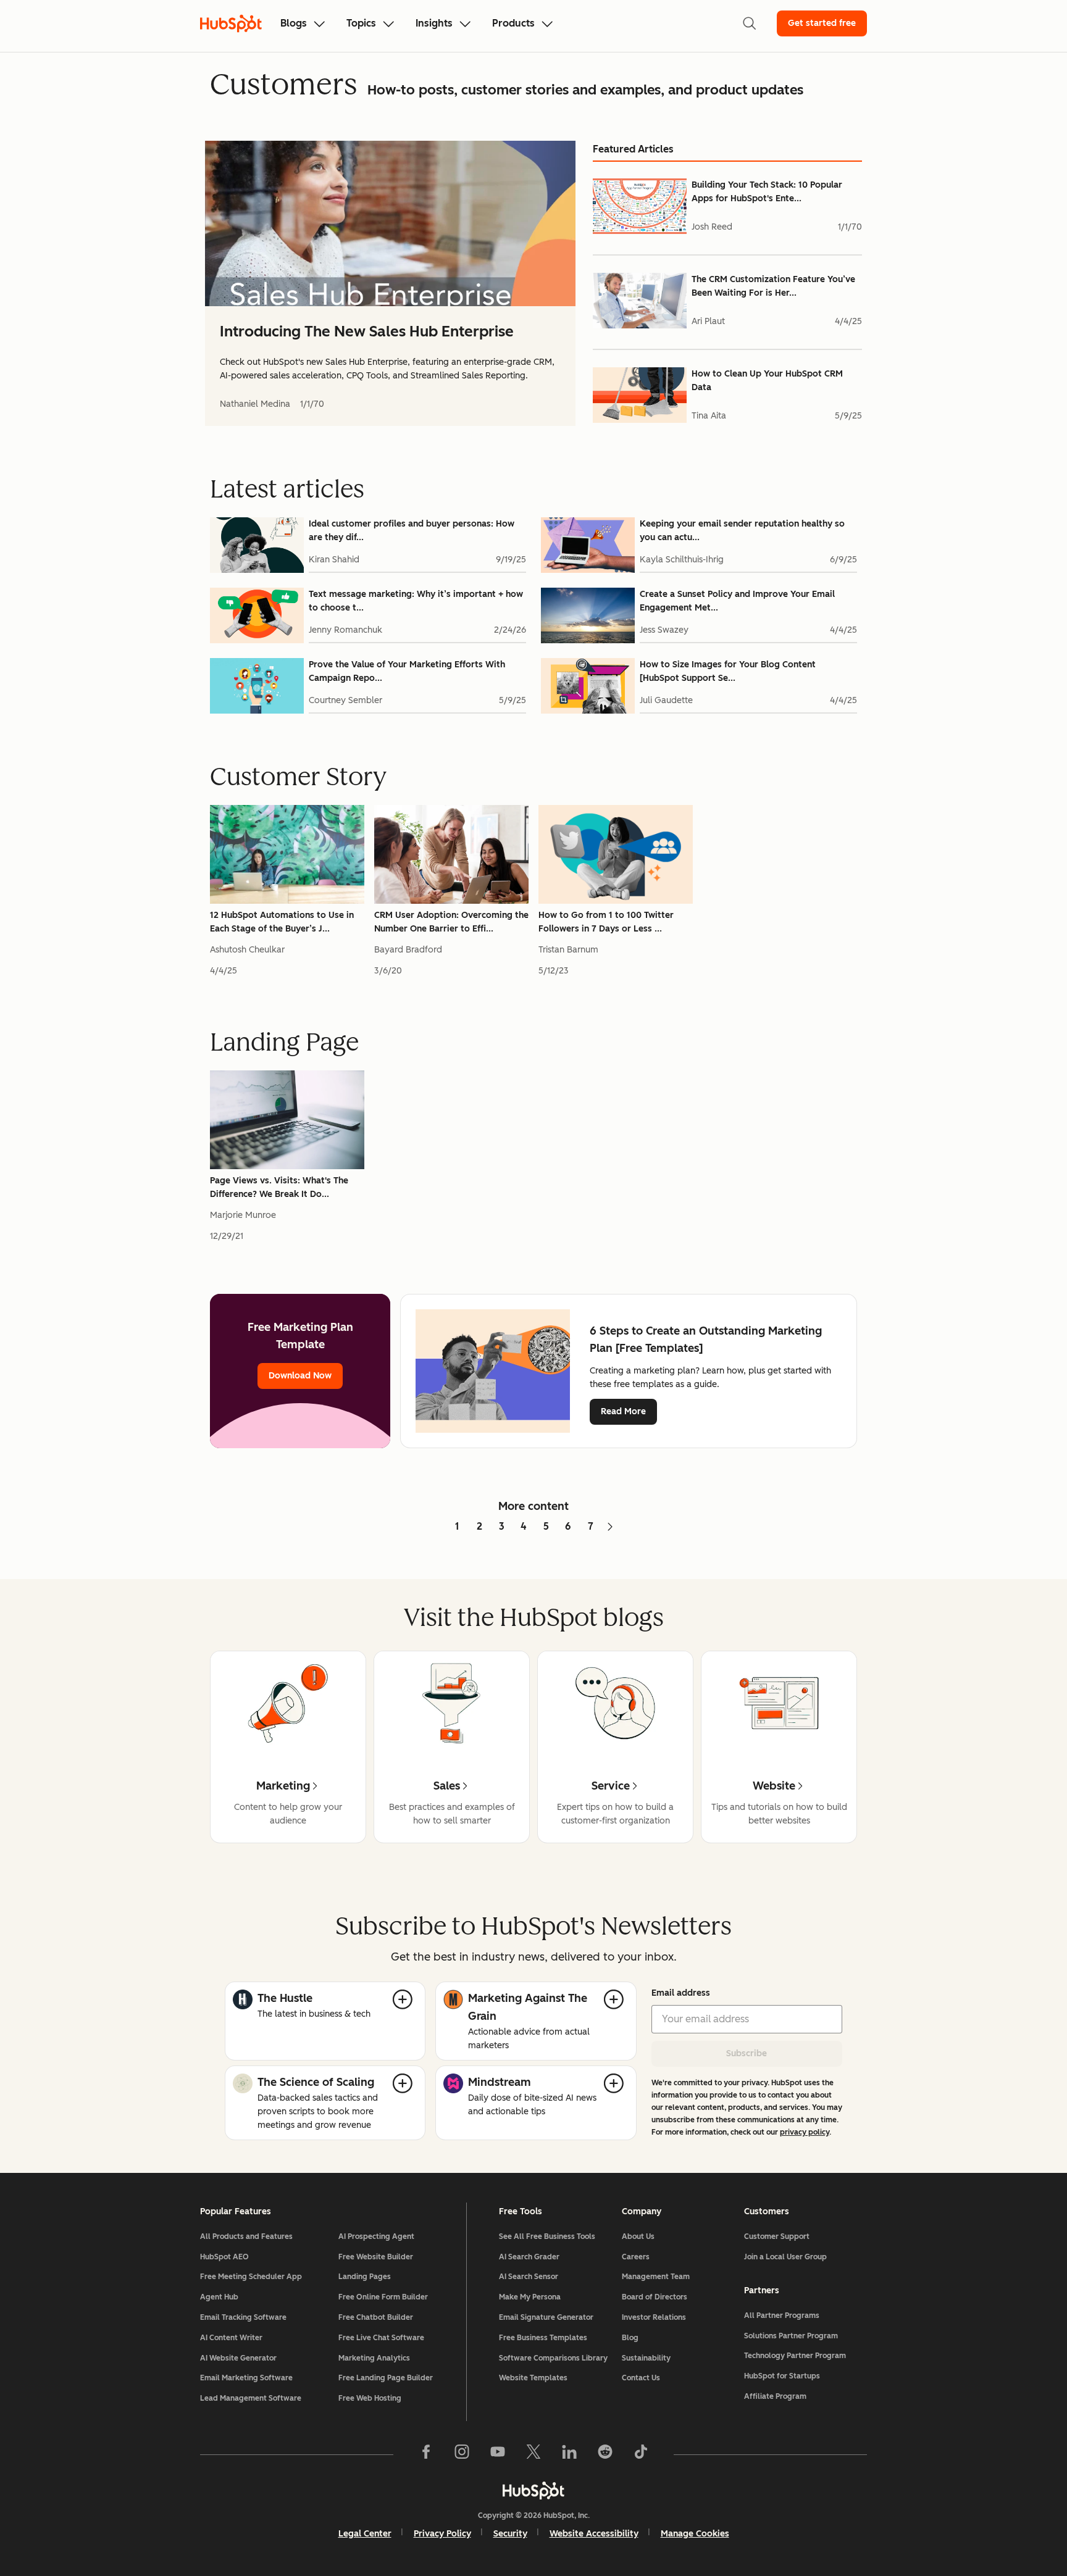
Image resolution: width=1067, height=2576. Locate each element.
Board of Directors (655, 2297)
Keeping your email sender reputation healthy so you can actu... (742, 531)
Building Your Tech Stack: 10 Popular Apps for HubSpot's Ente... (767, 192)
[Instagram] (462, 2454)
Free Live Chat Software (381, 2338)
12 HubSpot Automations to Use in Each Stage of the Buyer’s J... (282, 922)
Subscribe (747, 2053)
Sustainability (646, 2358)
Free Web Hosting (370, 2398)
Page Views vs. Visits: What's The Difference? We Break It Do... (279, 1187)
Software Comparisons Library (553, 2358)
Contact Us (641, 2378)
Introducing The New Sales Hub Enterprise (367, 331)
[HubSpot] (533, 2490)
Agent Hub (219, 2297)
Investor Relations (654, 2317)
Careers (636, 2257)
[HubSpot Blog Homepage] (231, 23)
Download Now (300, 1376)
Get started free (822, 23)
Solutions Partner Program (791, 2336)
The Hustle (285, 1998)
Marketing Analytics (374, 2358)
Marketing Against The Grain (528, 2007)
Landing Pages (365, 2277)
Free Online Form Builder (383, 2297)
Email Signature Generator (546, 2317)
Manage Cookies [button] (695, 2534)
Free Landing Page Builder (386, 2378)
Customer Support (777, 2236)
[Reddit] (605, 2454)
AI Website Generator (238, 2358)
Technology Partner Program (795, 2356)
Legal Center (365, 2534)
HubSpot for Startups (782, 2376)
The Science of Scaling (316, 2082)
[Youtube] (498, 2454)
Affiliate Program (775, 2396)
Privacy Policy (442, 2534)
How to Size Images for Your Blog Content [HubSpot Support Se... (728, 671)
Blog (630, 2338)
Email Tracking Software (243, 2317)
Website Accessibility (594, 2534)
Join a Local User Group (785, 2257)
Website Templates (533, 2378)
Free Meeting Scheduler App (251, 2277)
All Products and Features (246, 2236)
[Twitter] (533, 2454)
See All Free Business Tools (547, 2236)
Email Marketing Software (246, 2378)
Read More (623, 1411)
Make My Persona (530, 2297)
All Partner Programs (782, 2315)
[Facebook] (426, 2454)
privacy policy (805, 2132)
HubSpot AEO (224, 2257)
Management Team (656, 2277)
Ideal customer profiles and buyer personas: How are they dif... (412, 531)
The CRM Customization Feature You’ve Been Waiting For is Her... (773, 286)
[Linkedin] (569, 2454)
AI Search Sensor (529, 2277)
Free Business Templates (543, 2338)
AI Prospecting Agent (376, 2236)
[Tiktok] (641, 2454)
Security (510, 2534)
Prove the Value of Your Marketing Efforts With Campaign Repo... (407, 671)
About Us (638, 2236)
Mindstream (500, 2082)
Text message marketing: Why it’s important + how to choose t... (416, 601)
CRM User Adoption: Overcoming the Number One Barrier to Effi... (451, 922)
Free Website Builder (376, 2257)
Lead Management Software (251, 2398)
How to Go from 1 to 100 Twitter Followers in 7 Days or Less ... (606, 922)
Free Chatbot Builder (376, 2317)
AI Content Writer (231, 2338)
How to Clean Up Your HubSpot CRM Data (767, 381)
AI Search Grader (529, 2257)
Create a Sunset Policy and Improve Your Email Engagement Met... (737, 601)
